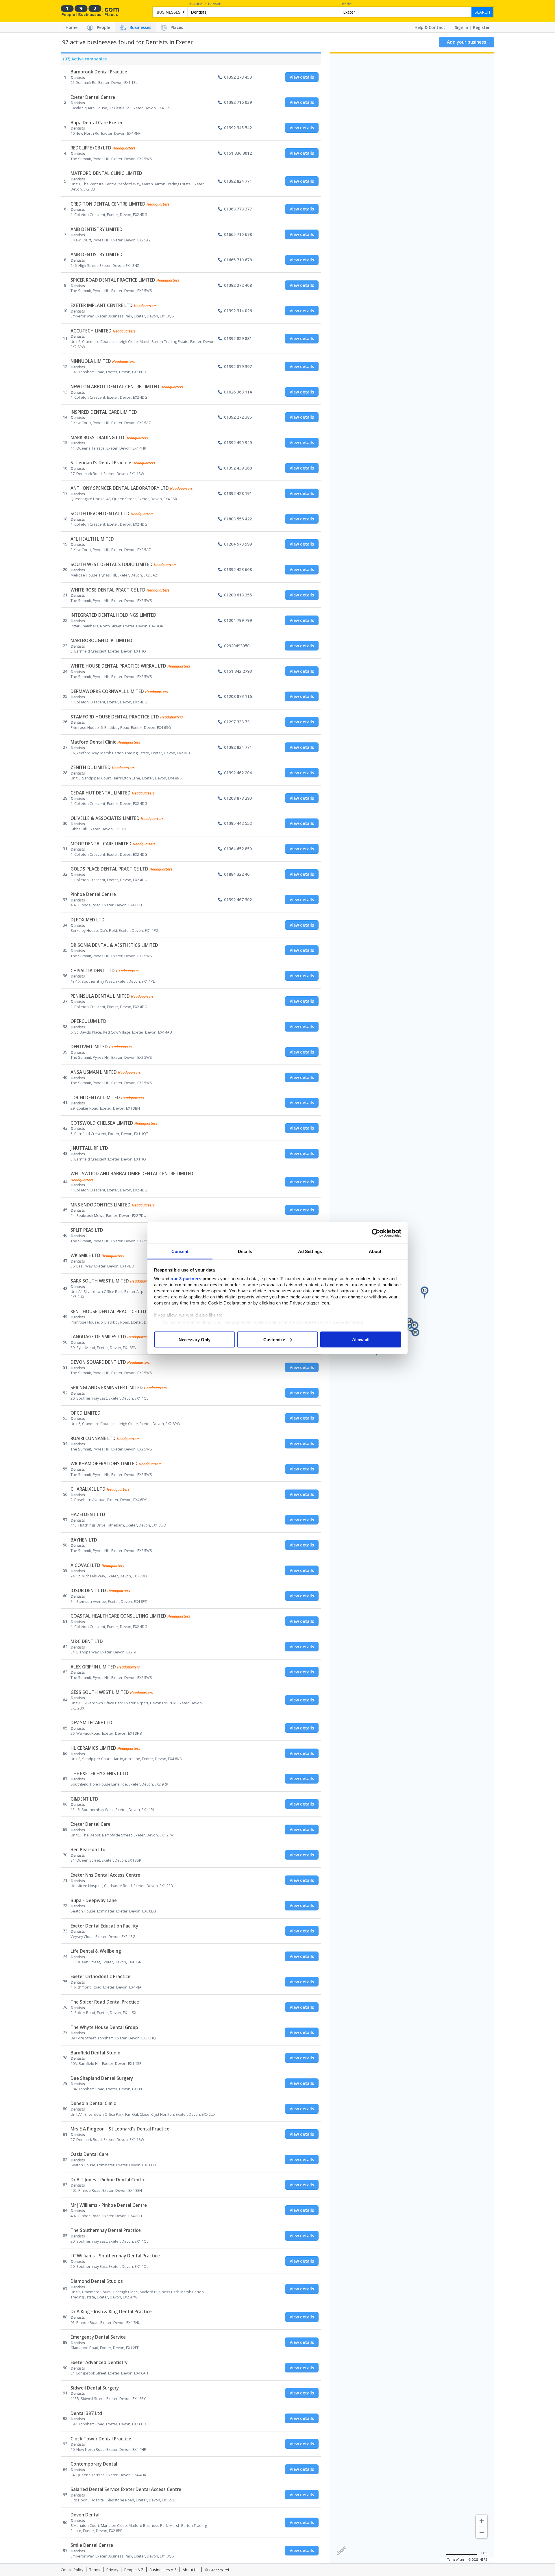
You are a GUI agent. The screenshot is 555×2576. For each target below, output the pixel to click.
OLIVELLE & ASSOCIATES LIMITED (105, 818)
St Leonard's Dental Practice (101, 463)
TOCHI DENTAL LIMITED (95, 1098)
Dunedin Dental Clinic (93, 2103)
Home (72, 27)
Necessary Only (195, 1339)
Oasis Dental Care (90, 2154)
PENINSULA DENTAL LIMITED (100, 996)
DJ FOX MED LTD (88, 920)
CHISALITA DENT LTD (93, 971)
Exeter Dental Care (90, 1824)
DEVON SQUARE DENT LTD (98, 1362)
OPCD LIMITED (86, 1413)
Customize (274, 1339)
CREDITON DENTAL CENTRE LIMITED (108, 204)
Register (481, 27)
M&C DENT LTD (87, 1641)
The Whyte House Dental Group (104, 2027)
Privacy (112, 2570)
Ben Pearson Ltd (88, 1850)
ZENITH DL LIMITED (91, 767)
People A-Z (134, 2570)
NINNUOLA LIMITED (91, 361)
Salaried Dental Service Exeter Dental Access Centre (126, 2489)
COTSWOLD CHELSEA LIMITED (102, 1123)
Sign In (461, 27)
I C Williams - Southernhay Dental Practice (115, 2256)
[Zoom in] (482, 2521)
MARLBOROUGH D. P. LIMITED (101, 641)
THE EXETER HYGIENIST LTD (99, 1774)
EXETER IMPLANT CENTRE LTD (102, 305)
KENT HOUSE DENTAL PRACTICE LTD (108, 1312)
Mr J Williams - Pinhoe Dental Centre (109, 2205)
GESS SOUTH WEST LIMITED (100, 1692)
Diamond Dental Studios (97, 2281)
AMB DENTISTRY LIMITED (97, 229)
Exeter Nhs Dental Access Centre (105, 1875)
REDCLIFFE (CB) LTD (91, 148)
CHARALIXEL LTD (88, 1489)
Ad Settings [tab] (310, 1251)
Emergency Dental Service (98, 2337)
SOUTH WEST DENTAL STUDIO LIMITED (112, 564)
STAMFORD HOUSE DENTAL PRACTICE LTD (115, 717)
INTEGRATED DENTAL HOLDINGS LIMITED (113, 615)
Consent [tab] (180, 1251)
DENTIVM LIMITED (89, 1047)
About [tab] (375, 1251)
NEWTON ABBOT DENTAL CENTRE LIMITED (115, 387)
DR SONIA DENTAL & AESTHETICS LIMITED (114, 945)
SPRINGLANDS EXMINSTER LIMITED (107, 1388)
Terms (95, 2570)
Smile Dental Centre (92, 2545)
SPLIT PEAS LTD (87, 1230)
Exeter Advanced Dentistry (99, 2362)
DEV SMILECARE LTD (91, 1723)
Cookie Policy (72, 2570)
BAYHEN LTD (84, 1540)
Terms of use (456, 2560)
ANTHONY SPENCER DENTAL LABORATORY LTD (120, 488)
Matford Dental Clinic (93, 742)
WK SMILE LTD (85, 1255)
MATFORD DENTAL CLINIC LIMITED (106, 173)
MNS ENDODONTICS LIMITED (101, 1205)
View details (302, 77)
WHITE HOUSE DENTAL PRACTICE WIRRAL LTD (118, 666)
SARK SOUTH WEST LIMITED (100, 1281)
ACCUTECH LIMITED (91, 331)
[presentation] (84, 60)
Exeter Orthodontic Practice (100, 1977)
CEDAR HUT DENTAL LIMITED (101, 793)
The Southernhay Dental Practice (106, 2230)
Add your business (467, 42)
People (103, 27)
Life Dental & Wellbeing (96, 1951)
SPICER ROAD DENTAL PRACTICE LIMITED (113, 280)
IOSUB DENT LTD (88, 1591)
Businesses (140, 27)
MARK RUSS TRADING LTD (97, 438)
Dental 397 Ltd (86, 2413)
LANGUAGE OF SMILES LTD (98, 1337)
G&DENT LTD (84, 1799)
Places (177, 27)
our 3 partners (186, 1279)
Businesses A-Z (163, 2570)
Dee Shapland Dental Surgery (102, 2078)
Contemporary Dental (94, 2464)
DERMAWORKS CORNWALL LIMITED (107, 691)
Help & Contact (430, 27)
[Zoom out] (482, 2533)
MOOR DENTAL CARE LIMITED (101, 844)
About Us (191, 2570)
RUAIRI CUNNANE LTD (93, 1438)
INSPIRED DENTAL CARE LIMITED (104, 412)
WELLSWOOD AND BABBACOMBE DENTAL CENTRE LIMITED (132, 1174)
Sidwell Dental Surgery (95, 2388)
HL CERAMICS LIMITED (93, 1748)
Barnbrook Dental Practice (99, 72)
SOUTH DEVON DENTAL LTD (100, 514)
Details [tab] (245, 1251)
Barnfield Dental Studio (96, 2053)
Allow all (361, 1339)
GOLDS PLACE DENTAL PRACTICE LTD (109, 869)
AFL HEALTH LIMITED (92, 539)
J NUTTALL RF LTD (89, 1148)
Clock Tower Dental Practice (101, 2439)
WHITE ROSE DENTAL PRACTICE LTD (108, 590)
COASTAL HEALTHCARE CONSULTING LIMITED (118, 1616)
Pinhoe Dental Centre (93, 894)
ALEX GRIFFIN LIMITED (93, 1667)
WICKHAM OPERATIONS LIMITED (104, 1464)
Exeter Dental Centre (93, 97)
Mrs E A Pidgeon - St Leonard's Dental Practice (120, 2129)
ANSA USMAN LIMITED (94, 1072)
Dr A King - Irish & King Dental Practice (111, 2312)
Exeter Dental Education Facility (104, 1926)
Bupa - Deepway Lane (94, 1900)
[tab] (84, 60)
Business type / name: (205, 4)
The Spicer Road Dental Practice (105, 2002)
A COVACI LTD (85, 1565)
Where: (347, 4)
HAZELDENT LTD (88, 1515)
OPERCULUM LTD (88, 1021)
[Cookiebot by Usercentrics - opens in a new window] (376, 1233)
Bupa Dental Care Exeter (97, 123)
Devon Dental (85, 2515)
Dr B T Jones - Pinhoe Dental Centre (108, 2180)
